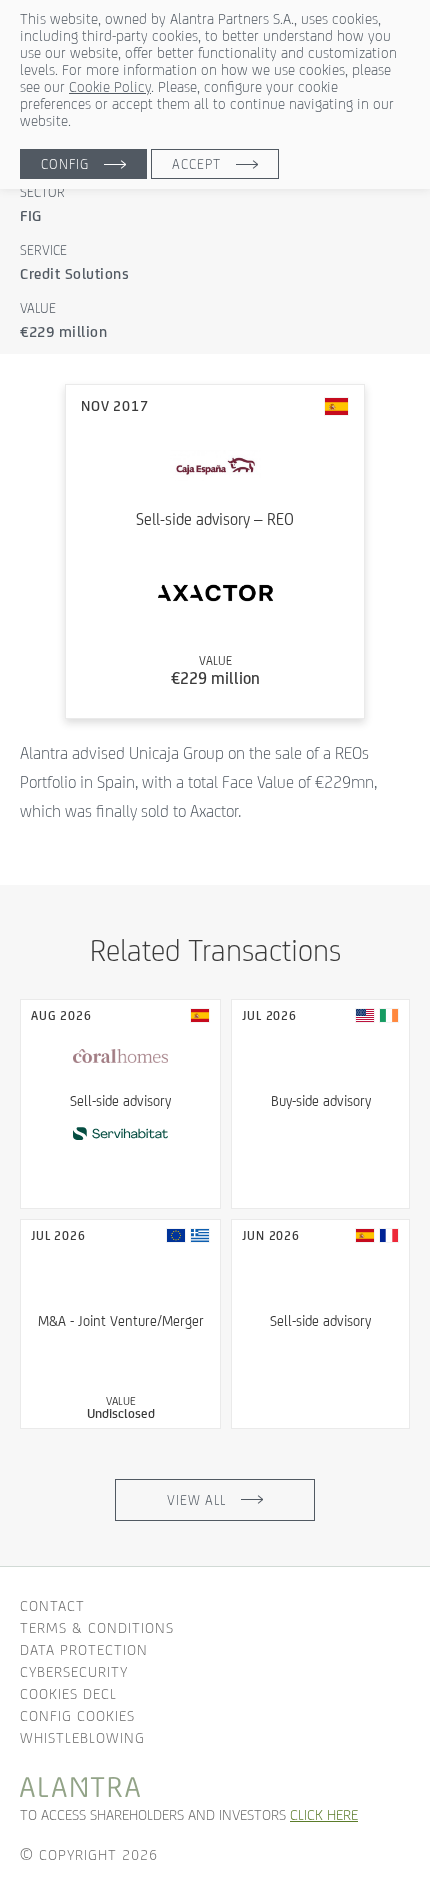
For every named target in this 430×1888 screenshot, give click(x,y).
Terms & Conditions (97, 1627)
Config (65, 164)
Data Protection (84, 1649)
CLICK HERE (324, 1814)
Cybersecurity (74, 1671)
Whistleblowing (82, 1737)
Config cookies (77, 1715)
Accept (196, 164)
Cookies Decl (68, 1693)
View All (196, 1500)
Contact (52, 1605)
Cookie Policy (110, 86)
